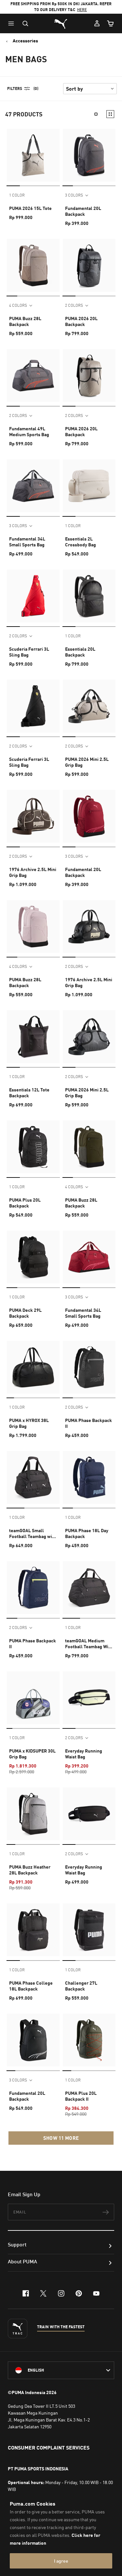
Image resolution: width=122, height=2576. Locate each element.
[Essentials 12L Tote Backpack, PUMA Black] (33, 1037)
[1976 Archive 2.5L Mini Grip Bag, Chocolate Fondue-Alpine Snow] (33, 816)
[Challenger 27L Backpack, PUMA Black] (89, 1930)
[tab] (13, 186)
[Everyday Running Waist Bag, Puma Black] (89, 1814)
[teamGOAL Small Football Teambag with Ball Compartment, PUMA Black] (33, 1477)
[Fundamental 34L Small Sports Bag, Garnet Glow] (89, 1257)
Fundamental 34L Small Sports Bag (27, 542)
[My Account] (97, 23)
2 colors (74, 305)
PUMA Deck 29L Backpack (25, 1313)
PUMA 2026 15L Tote (30, 208)
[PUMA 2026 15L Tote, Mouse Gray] (33, 155)
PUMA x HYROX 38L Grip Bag (29, 1423)
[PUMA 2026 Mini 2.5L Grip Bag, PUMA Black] (89, 1037)
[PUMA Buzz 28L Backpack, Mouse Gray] (33, 265)
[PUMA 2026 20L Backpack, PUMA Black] (89, 265)
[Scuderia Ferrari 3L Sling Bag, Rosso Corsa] (33, 596)
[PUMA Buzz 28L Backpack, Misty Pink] (33, 926)
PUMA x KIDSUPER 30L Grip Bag (32, 1754)
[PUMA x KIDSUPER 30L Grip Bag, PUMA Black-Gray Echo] (33, 1698)
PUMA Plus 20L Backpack (25, 1203)
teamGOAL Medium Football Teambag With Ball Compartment (89, 1644)
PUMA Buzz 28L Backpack (25, 321)
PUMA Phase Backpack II (88, 1423)
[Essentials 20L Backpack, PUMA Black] (89, 596)
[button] (13, 23)
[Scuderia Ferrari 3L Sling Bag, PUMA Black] (33, 706)
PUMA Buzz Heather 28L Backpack (30, 1870)
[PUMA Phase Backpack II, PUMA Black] (89, 1367)
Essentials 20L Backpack (80, 652)
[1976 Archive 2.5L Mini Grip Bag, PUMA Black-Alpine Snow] (89, 926)
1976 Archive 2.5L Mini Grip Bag (33, 872)
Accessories (25, 41)
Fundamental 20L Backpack (83, 211)
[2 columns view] (110, 114)
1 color (17, 195)
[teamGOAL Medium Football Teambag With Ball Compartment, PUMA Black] (89, 1588)
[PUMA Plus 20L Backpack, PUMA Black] (33, 1147)
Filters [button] (15, 89)
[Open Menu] (13, 23)
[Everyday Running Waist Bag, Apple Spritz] (89, 1698)
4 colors (18, 305)
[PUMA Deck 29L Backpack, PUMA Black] (33, 1257)
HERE (82, 10)
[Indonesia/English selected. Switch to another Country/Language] (61, 2370)
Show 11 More (61, 2138)
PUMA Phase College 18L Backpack (31, 1986)
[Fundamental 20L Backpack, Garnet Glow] (89, 816)
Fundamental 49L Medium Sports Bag (29, 431)
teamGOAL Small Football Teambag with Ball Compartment (33, 1533)
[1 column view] (96, 114)
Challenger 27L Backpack (81, 1986)
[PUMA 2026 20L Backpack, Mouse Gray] (89, 376)
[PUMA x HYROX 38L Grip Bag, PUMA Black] (33, 1367)
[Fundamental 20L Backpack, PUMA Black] (33, 2040)
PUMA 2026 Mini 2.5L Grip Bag (87, 762)
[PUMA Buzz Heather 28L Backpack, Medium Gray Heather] (33, 1814)
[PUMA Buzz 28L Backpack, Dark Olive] (89, 1147)
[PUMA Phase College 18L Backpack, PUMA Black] (33, 1930)
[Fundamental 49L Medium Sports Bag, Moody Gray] (33, 376)
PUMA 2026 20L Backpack (81, 321)
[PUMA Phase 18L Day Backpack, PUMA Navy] (89, 1477)
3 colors (74, 195)
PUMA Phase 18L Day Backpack (87, 1533)
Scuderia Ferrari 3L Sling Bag (29, 652)
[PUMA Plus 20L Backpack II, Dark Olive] (89, 2040)
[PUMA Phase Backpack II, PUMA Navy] (33, 1588)
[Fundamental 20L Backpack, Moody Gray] (89, 155)
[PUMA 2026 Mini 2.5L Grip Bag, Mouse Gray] (89, 706)
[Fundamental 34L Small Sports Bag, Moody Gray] (33, 486)
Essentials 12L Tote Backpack (29, 1093)
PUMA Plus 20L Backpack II (81, 2096)
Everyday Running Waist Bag (84, 1754)
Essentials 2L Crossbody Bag (81, 542)
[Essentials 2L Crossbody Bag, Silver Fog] (89, 486)
